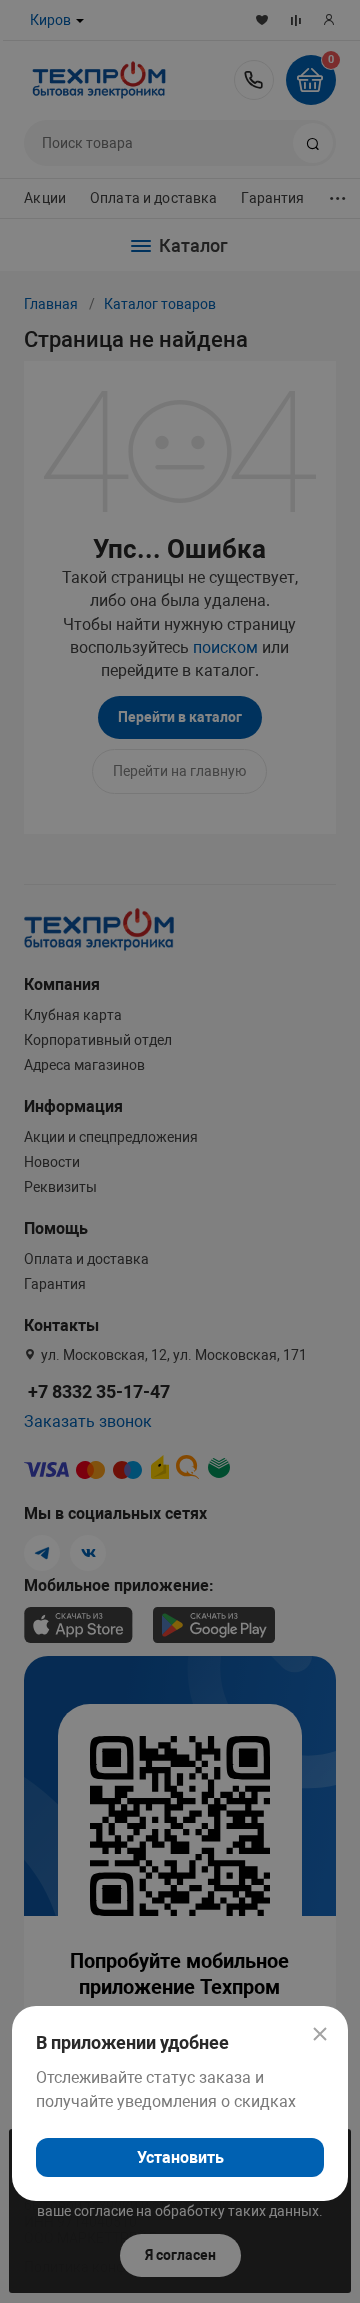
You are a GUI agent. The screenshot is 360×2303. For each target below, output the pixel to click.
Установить (180, 2157)
